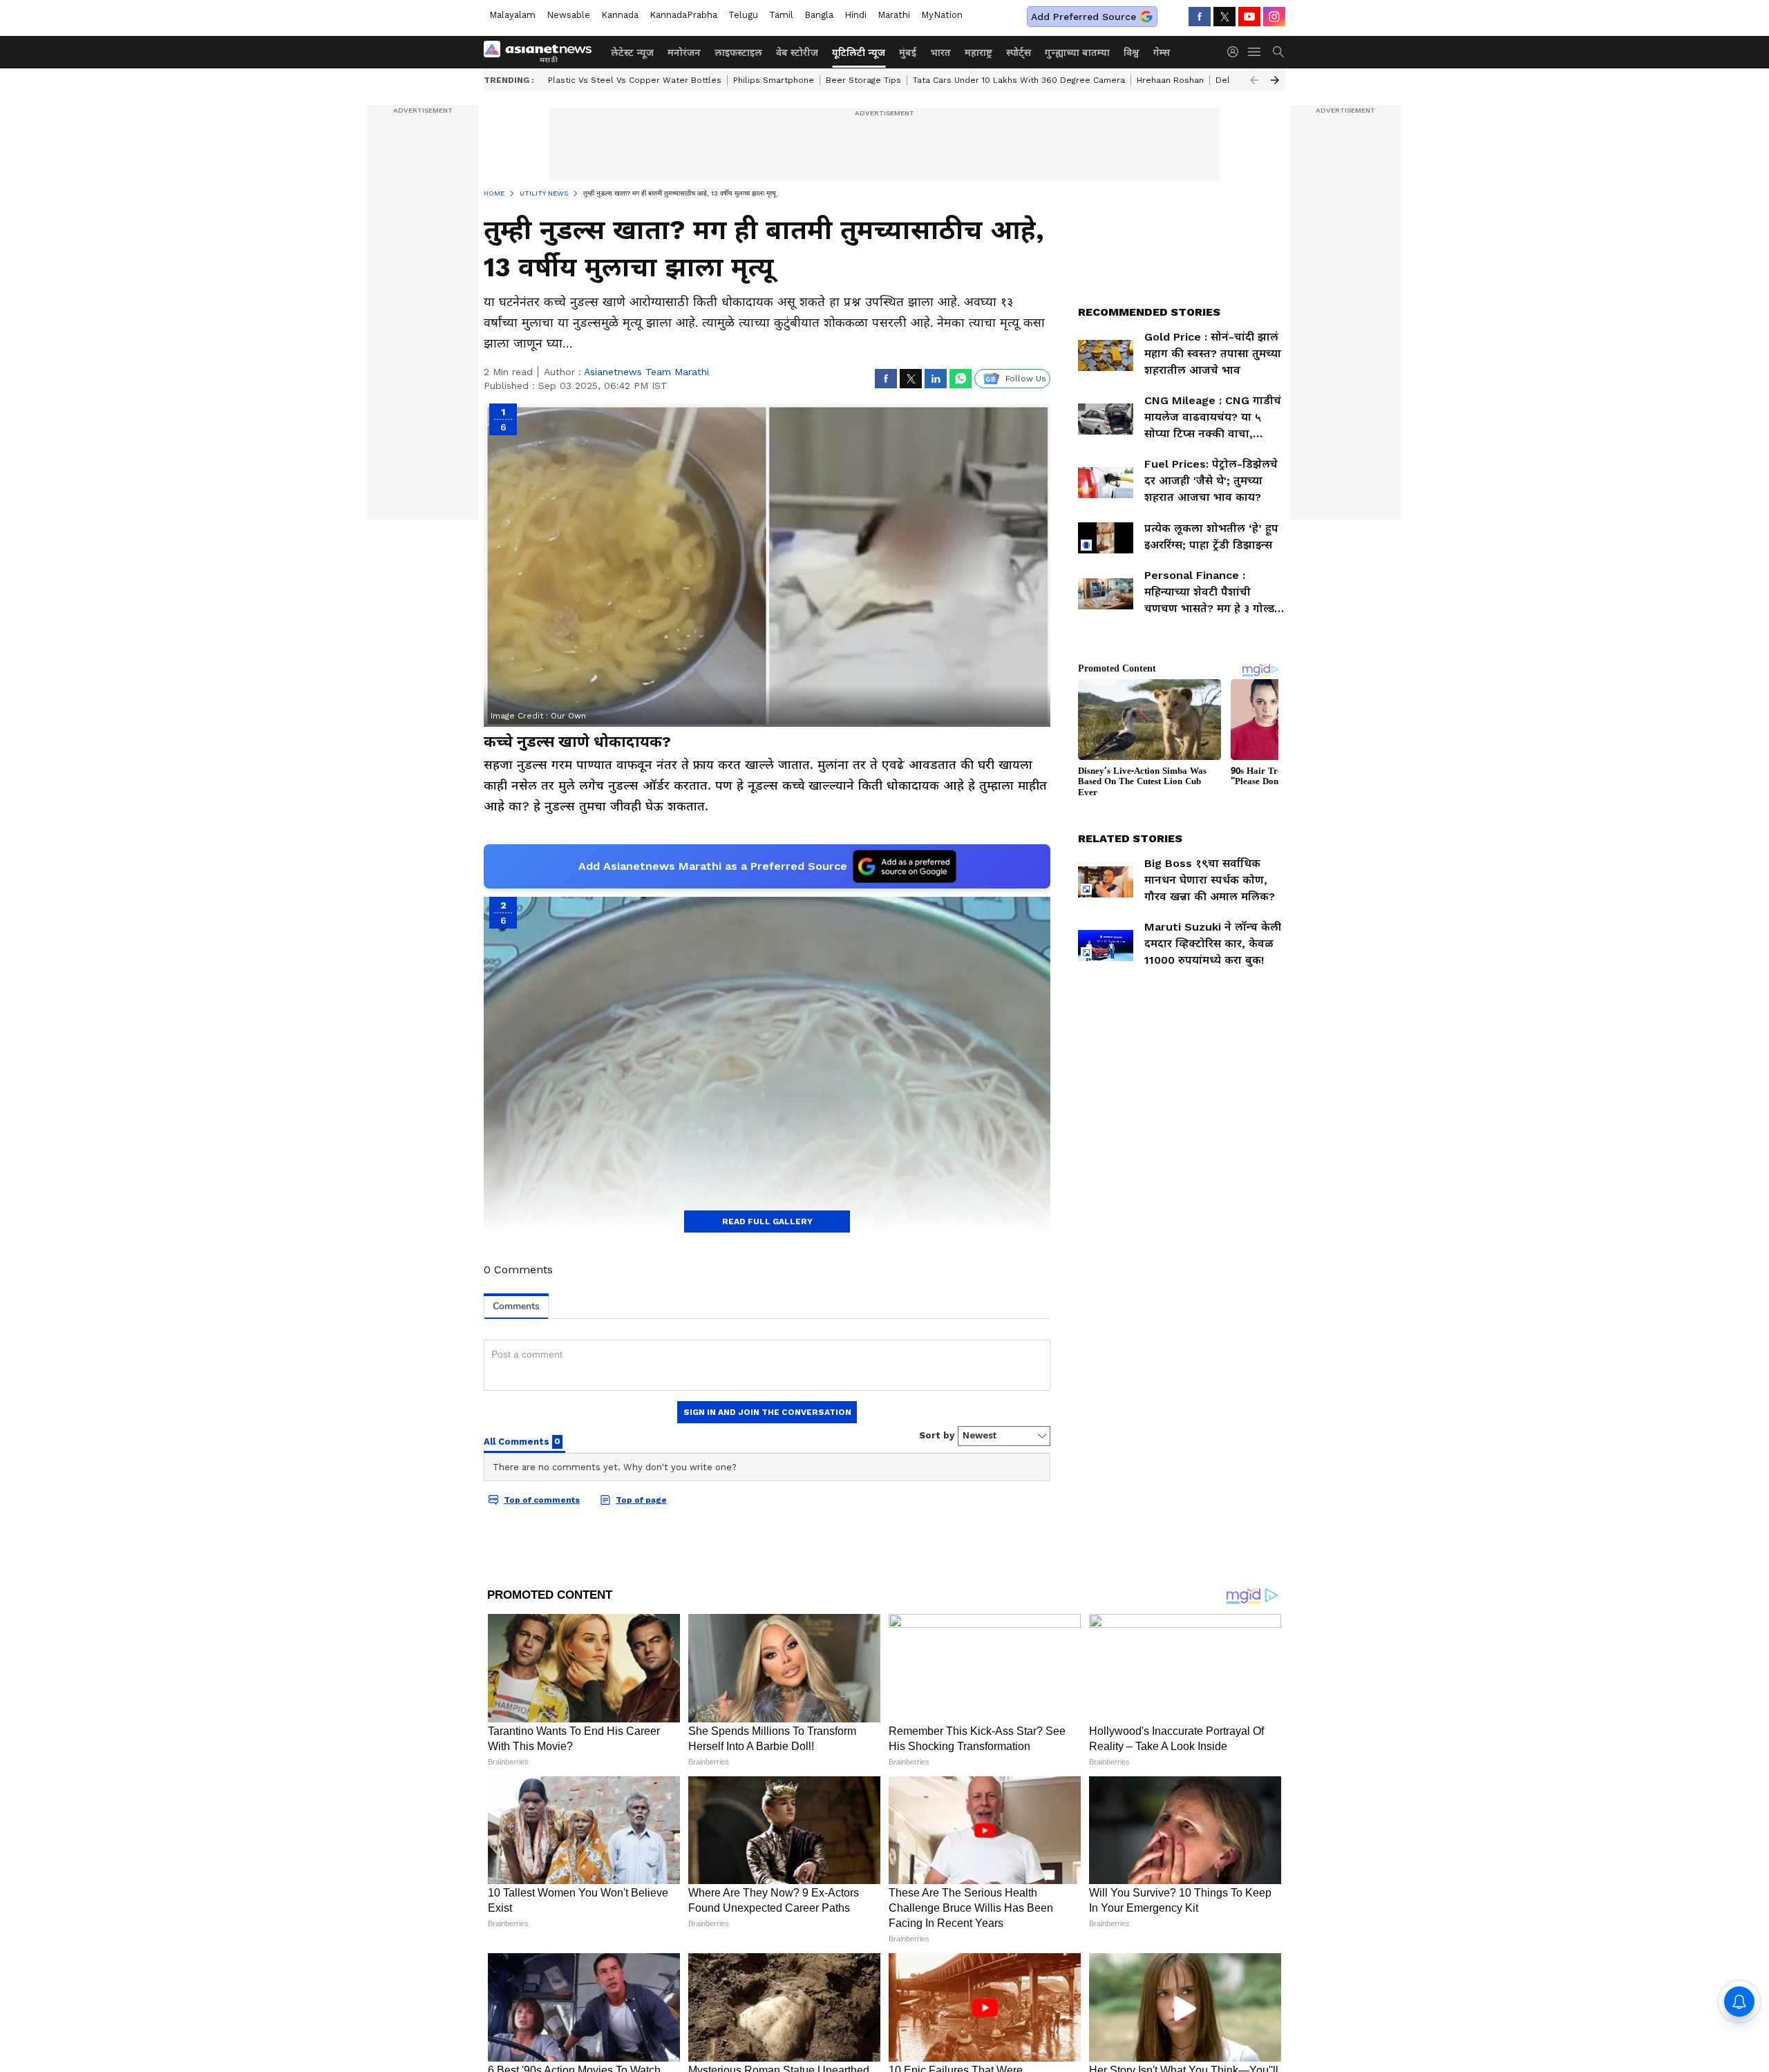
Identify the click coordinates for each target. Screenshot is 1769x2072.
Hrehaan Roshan (1170, 80)
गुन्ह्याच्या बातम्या (1077, 53)
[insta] (1274, 17)
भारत (940, 53)
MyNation (942, 15)
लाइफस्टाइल (738, 53)
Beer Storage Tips (863, 80)
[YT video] (1249, 17)
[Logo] (542, 52)
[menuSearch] (1278, 52)
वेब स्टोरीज (797, 53)
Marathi (894, 15)
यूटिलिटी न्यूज (859, 53)
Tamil (781, 15)
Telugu (743, 15)
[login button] (1236, 52)
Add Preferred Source (1084, 17)
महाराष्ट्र (978, 53)
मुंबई (908, 53)
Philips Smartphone (774, 80)
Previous (1254, 80)
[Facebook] (1200, 17)
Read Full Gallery (767, 1222)
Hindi (855, 15)
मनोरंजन (684, 53)
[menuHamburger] (1255, 52)
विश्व (1132, 53)
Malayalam (512, 15)
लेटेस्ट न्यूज (632, 53)
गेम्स (1162, 53)
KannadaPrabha (683, 15)
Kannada (620, 15)
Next (1275, 80)
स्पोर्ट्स (1019, 53)
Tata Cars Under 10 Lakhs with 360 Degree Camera (1019, 80)
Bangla (819, 15)
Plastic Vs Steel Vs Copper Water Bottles (635, 80)
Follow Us (1026, 379)
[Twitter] (1224, 17)
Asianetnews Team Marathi (646, 372)
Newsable (568, 15)
